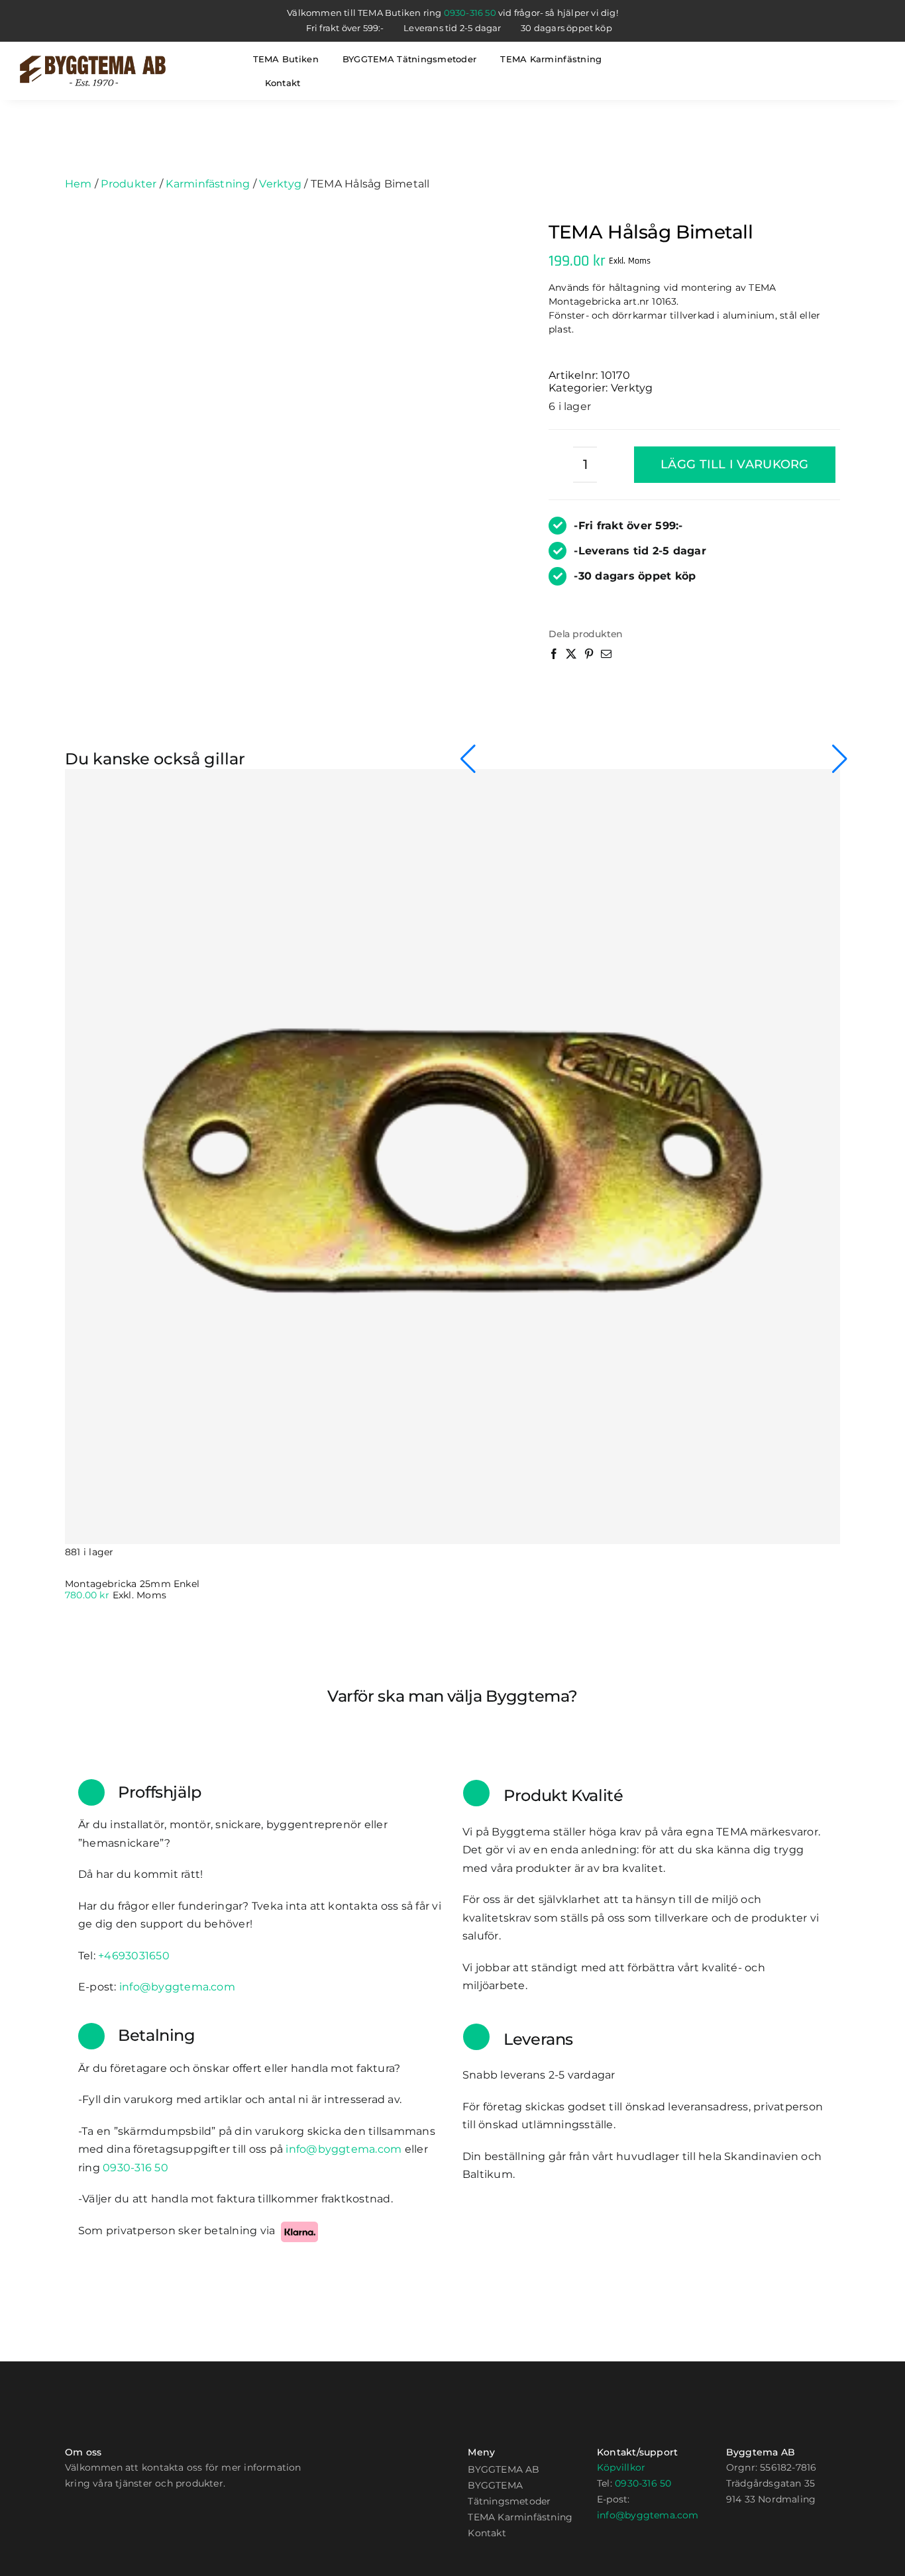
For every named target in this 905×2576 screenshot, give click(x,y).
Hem (79, 184)
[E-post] (608, 661)
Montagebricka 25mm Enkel (132, 1584)
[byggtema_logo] (93, 61)
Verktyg (280, 184)
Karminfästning (208, 184)
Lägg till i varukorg (734, 464)
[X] (573, 661)
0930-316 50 (470, 13)
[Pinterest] (591, 661)
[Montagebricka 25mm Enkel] (452, 1157)
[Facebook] (556, 661)
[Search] (710, 71)
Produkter (129, 184)
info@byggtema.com (648, 2515)
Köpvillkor (621, 2467)
